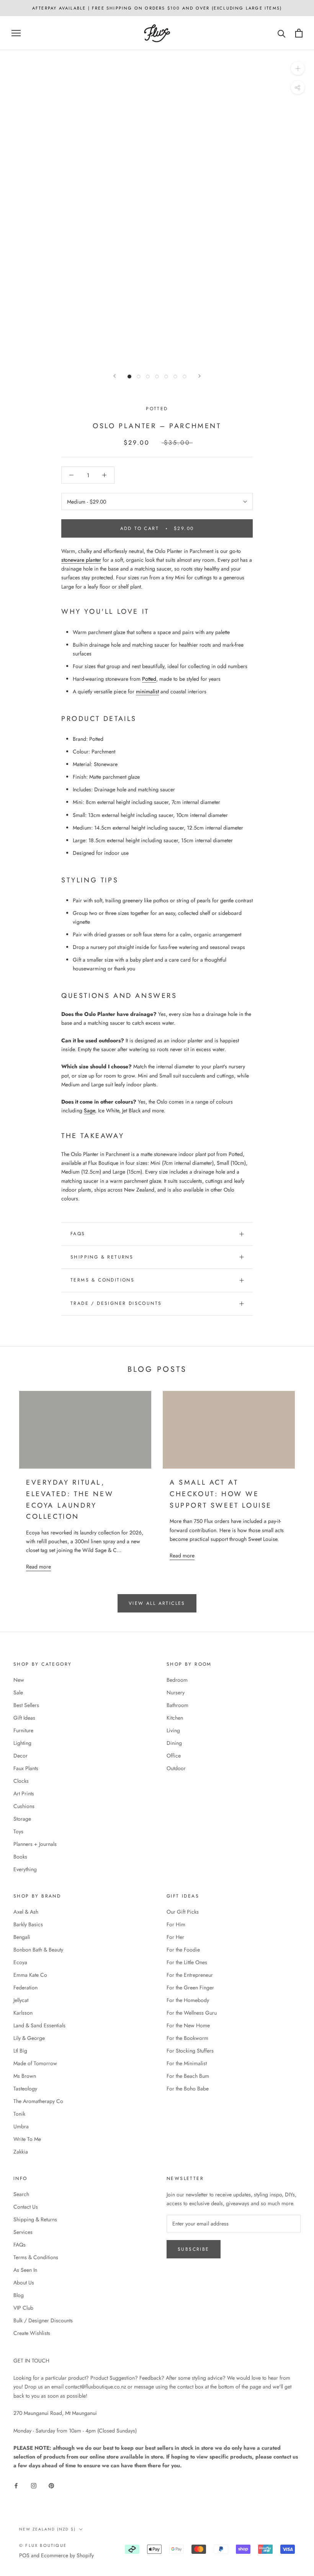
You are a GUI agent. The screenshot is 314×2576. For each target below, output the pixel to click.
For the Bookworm (187, 2038)
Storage (22, 1819)
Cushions (24, 1806)
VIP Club (23, 2308)
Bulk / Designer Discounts (43, 2320)
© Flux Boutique (43, 2545)
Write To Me (27, 2139)
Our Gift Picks (183, 1912)
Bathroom (177, 1705)
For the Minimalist (187, 2063)
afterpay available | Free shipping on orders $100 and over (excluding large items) (157, 8)
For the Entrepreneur (190, 1975)
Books (20, 1857)
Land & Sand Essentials (39, 2025)
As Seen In (25, 2270)
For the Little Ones (187, 1962)
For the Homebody (188, 2000)
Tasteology (25, 2089)
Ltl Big (20, 2051)
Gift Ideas (24, 1718)
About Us (24, 2283)
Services (23, 2232)
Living (173, 1730)
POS (24, 2555)
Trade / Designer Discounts (116, 1303)
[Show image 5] (166, 377)
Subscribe (194, 2249)
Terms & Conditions (102, 1280)
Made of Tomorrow (35, 2063)
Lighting (22, 1743)
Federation (25, 1987)
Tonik (19, 2114)
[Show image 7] (185, 377)
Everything (25, 1869)
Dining (174, 1743)
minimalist (147, 691)
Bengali (22, 1937)
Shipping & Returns (102, 1257)
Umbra (21, 2126)
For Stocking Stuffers (190, 2051)
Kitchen (175, 1718)
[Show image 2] (139, 377)
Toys (18, 1831)
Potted (157, 409)
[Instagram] (34, 2486)
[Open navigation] (16, 33)
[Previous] (114, 376)
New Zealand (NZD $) (47, 2529)
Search (21, 2194)
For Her (175, 1937)
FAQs (78, 1234)
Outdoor (176, 1768)
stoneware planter (81, 560)
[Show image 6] (175, 377)
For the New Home (188, 2025)
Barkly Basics (28, 1924)
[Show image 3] (148, 377)
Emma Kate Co (30, 1975)
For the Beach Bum (188, 2076)
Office (174, 1756)
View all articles (157, 1603)
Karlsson (23, 2013)
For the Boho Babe (188, 2089)
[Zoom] (298, 68)
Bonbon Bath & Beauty (38, 1950)
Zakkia (21, 2152)
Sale (18, 1692)
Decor (20, 1756)
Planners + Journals (35, 1844)
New (19, 1680)
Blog (19, 2295)
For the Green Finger (190, 1987)
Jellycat (21, 2000)
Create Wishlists (32, 2333)
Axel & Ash (26, 1912)
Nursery (176, 1692)
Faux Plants (26, 1768)
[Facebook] (16, 2486)
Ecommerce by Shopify (67, 2555)
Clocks (21, 1781)
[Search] (282, 33)
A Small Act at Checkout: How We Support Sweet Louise (221, 1494)
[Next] (200, 376)
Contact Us (26, 2207)
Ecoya (20, 1962)
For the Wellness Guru (192, 2013)
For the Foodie (183, 1950)
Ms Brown (25, 2076)
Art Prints (24, 1793)
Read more (38, 1567)
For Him (176, 1924)
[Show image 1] (129, 377)
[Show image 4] (157, 377)
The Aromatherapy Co (38, 2101)
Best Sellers (26, 1705)
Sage (89, 1110)
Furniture (23, 1730)
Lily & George (29, 2038)
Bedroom (177, 1680)
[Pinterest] (51, 2486)
